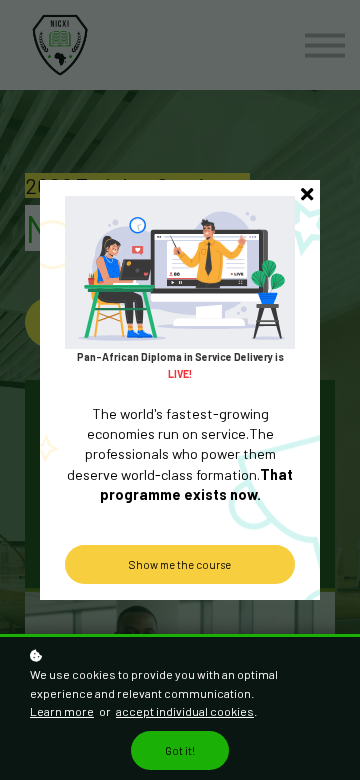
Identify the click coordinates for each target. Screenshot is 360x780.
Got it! (180, 750)
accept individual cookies (185, 711)
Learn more (62, 711)
